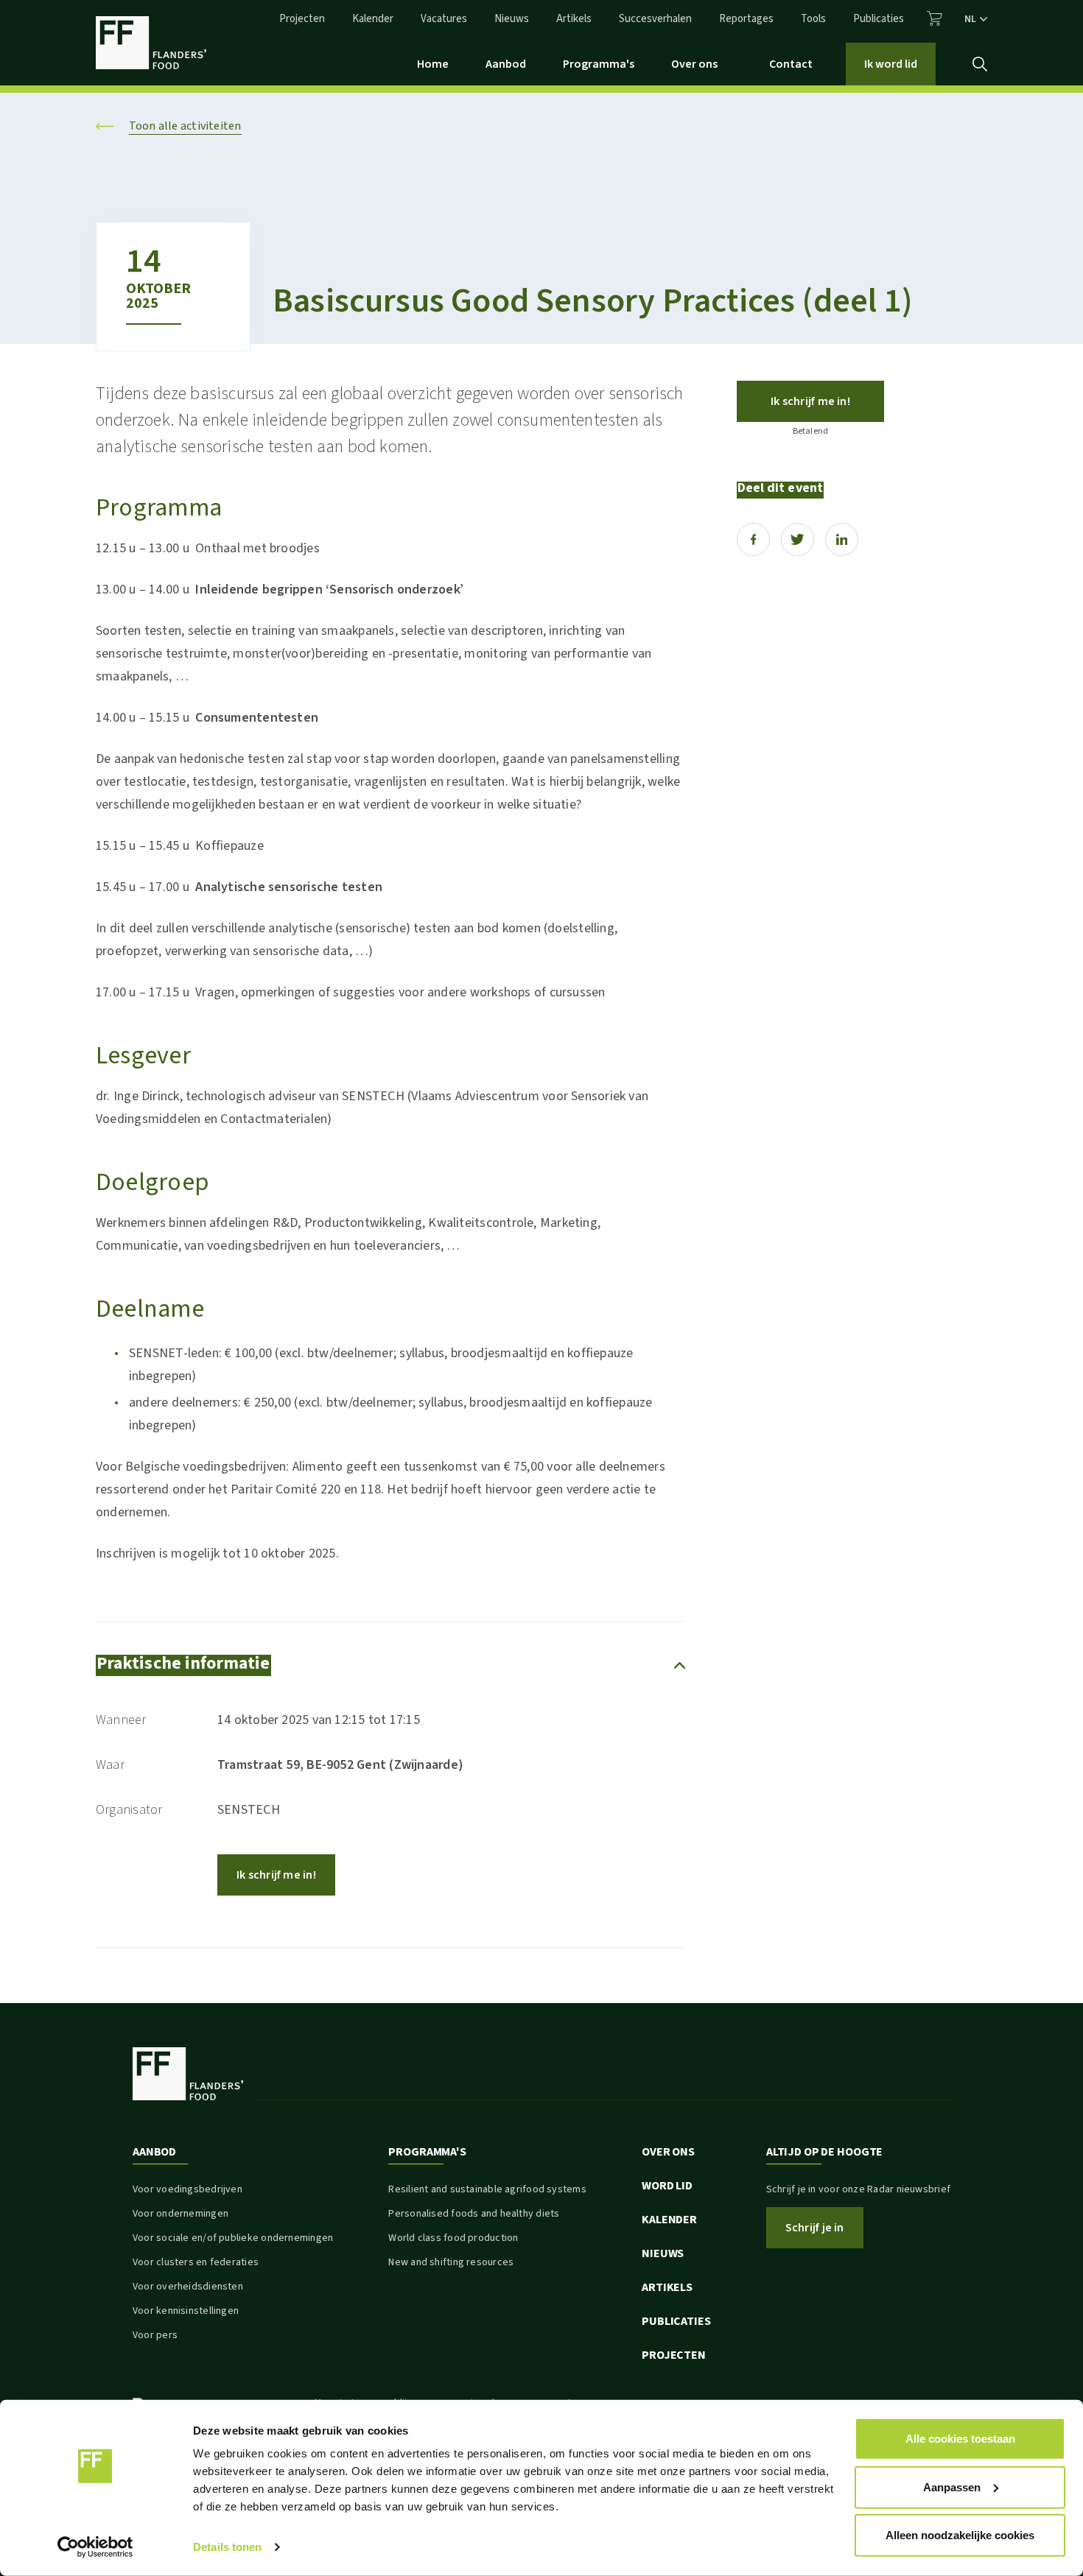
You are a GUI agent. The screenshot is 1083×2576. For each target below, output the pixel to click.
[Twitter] (798, 539)
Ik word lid (891, 64)
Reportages (746, 19)
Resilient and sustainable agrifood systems (487, 2189)
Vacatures (444, 19)
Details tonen (227, 2547)
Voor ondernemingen (180, 2214)
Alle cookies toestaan (960, 2439)
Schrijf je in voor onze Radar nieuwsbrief (858, 2189)
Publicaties (879, 19)
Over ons (694, 64)
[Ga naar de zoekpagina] (980, 64)
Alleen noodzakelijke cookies (960, 2535)
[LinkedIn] (842, 539)
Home (433, 64)
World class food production (453, 2238)
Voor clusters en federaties (196, 2262)
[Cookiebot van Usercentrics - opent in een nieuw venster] (95, 2547)
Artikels (574, 19)
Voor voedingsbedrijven (187, 2189)
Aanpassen (952, 2487)
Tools (813, 19)
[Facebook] (753, 539)
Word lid (667, 2186)
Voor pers (155, 2335)
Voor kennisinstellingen (186, 2311)
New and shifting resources (451, 2262)
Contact (791, 64)
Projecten (302, 19)
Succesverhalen (655, 19)
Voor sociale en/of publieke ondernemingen (233, 2238)
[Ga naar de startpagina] (151, 43)
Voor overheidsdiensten (188, 2287)
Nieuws (512, 19)
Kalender (373, 19)
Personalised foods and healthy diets (474, 2214)
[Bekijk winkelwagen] (935, 18)
